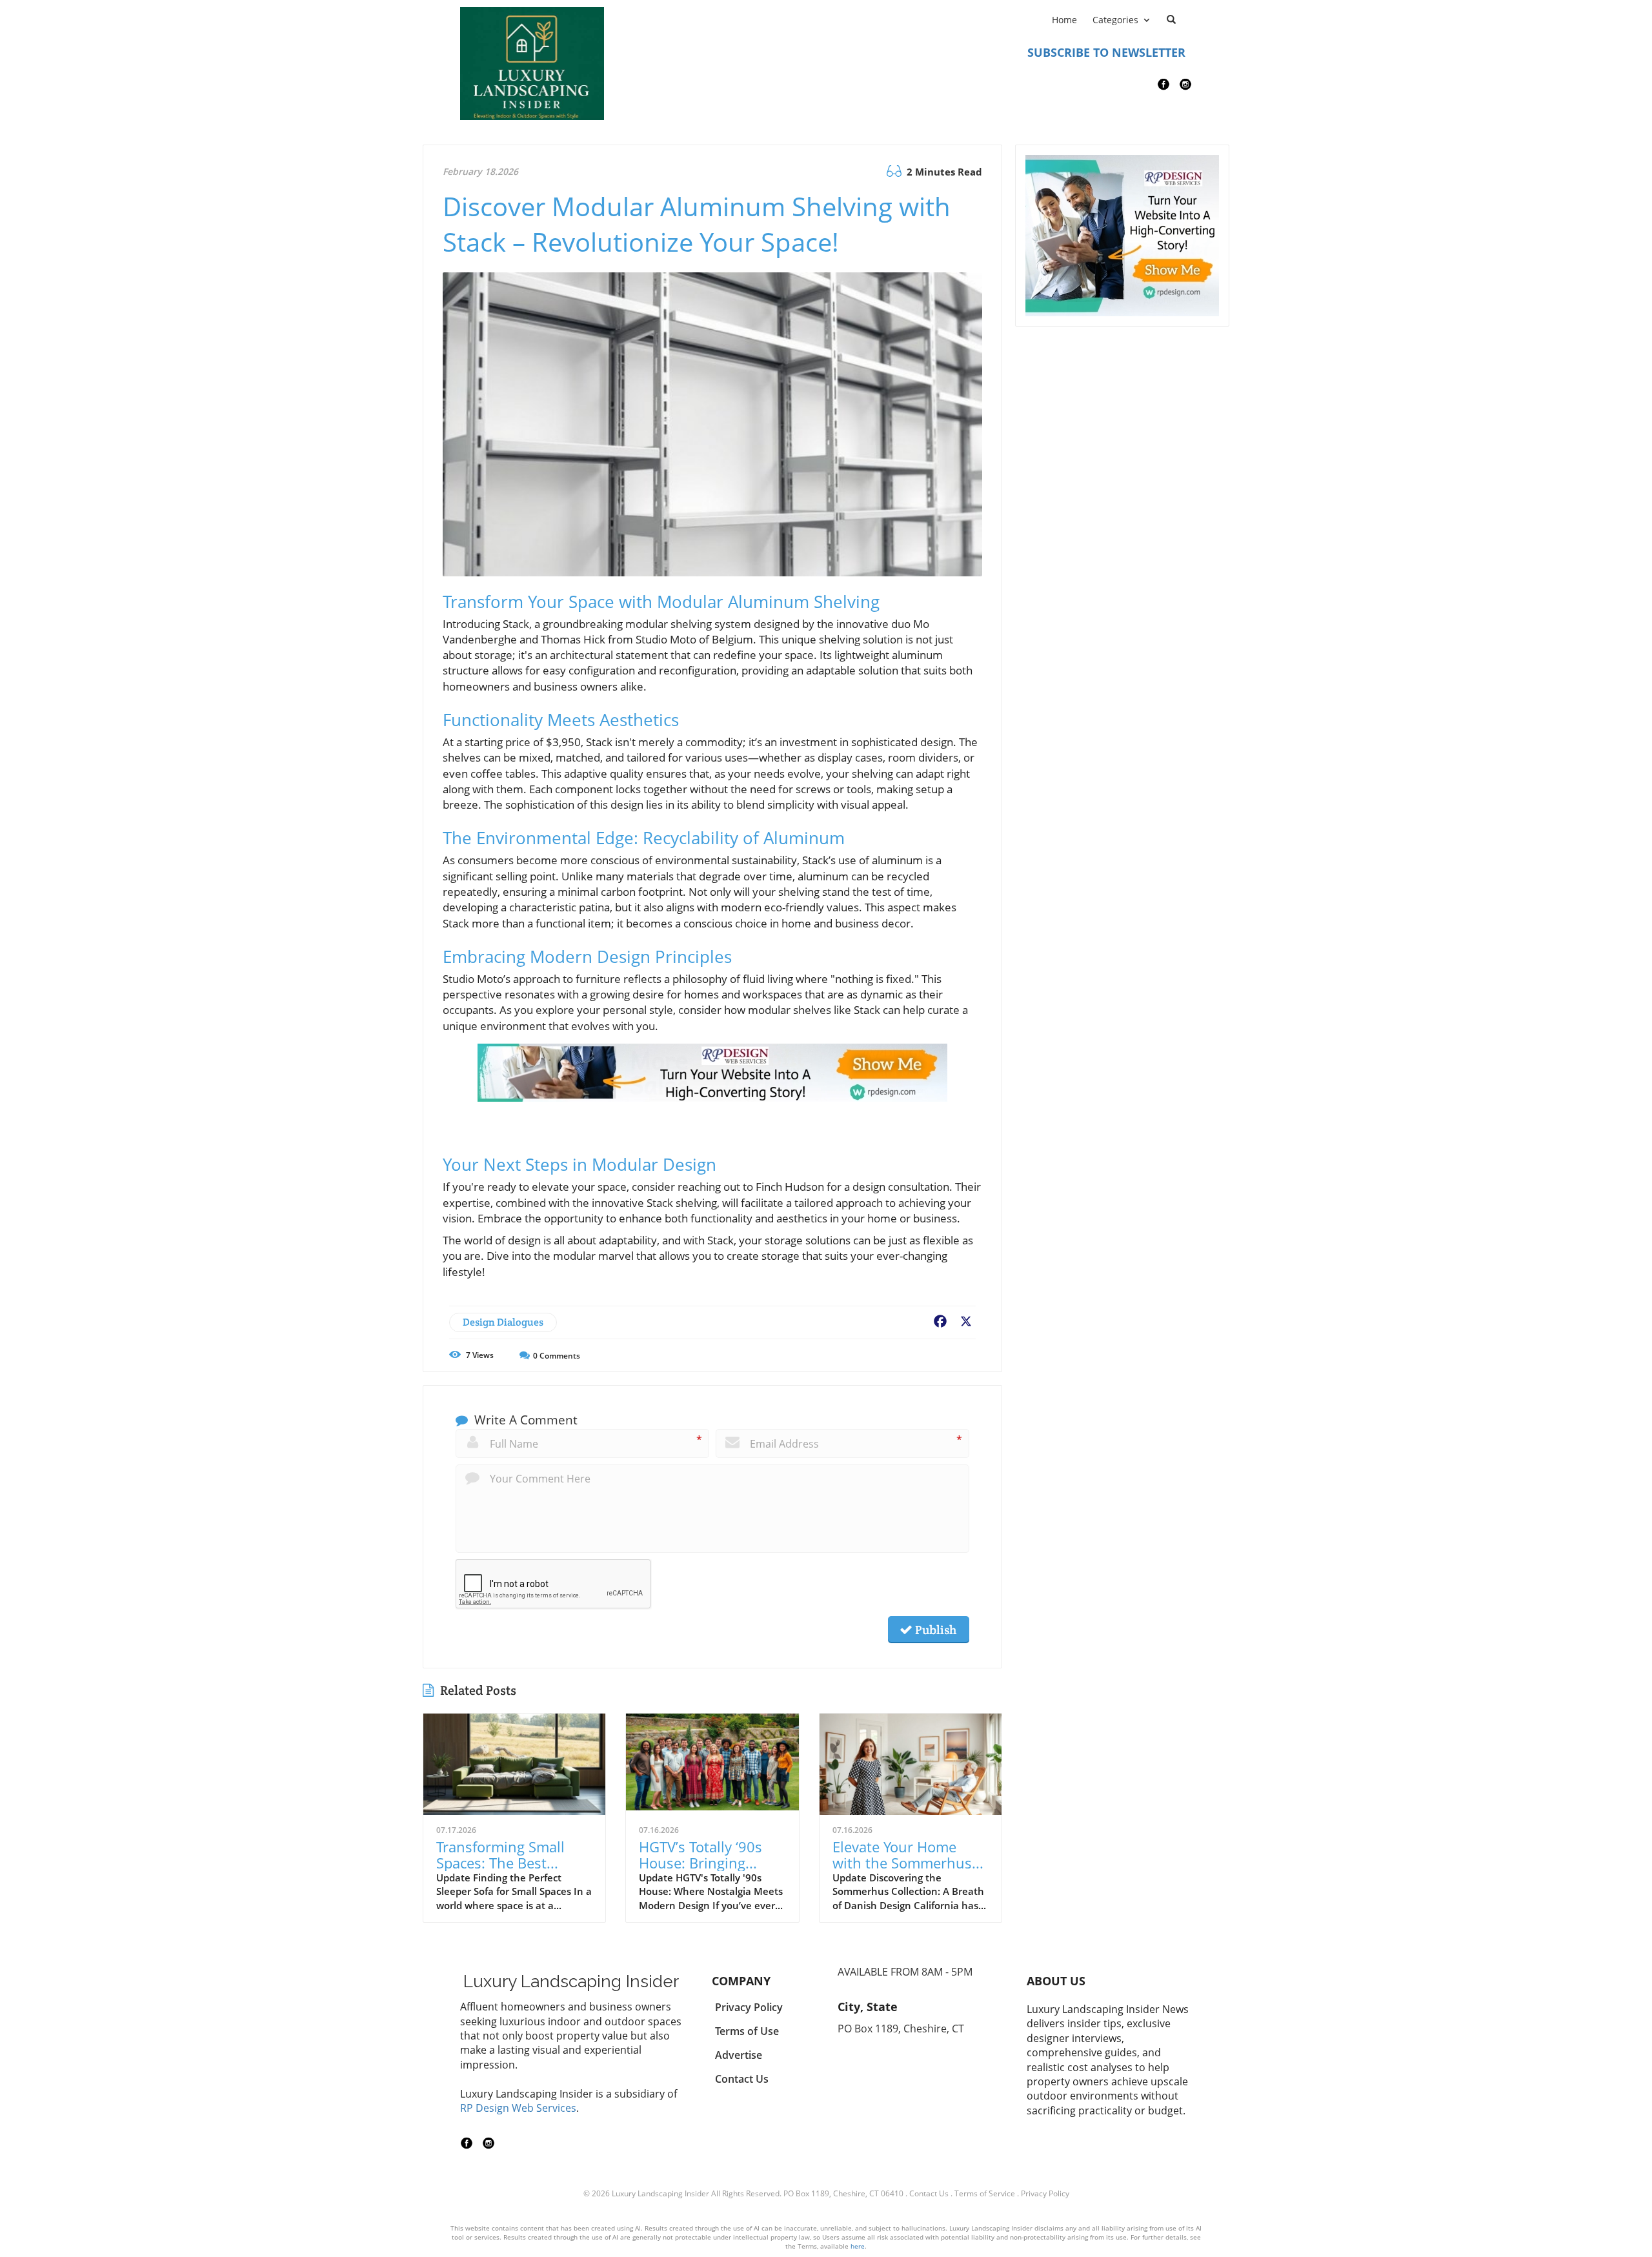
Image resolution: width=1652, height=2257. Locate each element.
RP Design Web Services (518, 2108)
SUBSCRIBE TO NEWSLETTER (1106, 52)
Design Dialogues (503, 1322)
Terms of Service (985, 2193)
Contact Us (929, 2193)
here (858, 2246)
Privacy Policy (1045, 2193)
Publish (934, 1630)
